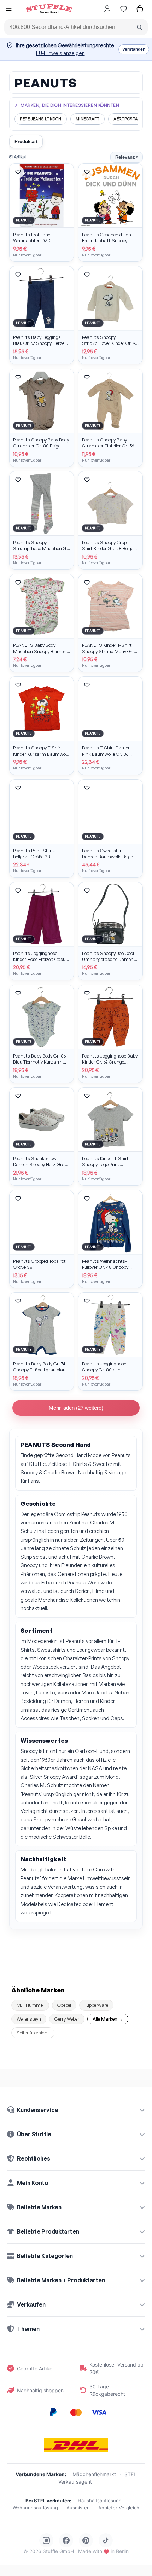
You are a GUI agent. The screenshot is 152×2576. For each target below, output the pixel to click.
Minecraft (88, 119)
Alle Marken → (108, 2019)
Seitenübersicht (33, 2033)
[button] (9, 10)
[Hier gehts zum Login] (107, 9)
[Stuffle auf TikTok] (106, 2540)
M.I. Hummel (30, 2005)
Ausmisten (78, 2508)
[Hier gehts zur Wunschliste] (123, 9)
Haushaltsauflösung (100, 2501)
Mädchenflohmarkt (94, 2474)
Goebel (64, 2005)
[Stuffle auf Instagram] (46, 2540)
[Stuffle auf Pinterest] (86, 2540)
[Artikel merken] (18, 172)
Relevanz (127, 157)
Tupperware (96, 2005)
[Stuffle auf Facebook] (66, 2540)
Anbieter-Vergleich (119, 2508)
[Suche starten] (139, 27)
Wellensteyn (29, 2019)
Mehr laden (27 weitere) (76, 1408)
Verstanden (134, 49)
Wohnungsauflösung (35, 2508)
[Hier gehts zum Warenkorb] (140, 9)
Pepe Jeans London (41, 119)
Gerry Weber (67, 2019)
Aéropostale (128, 119)
